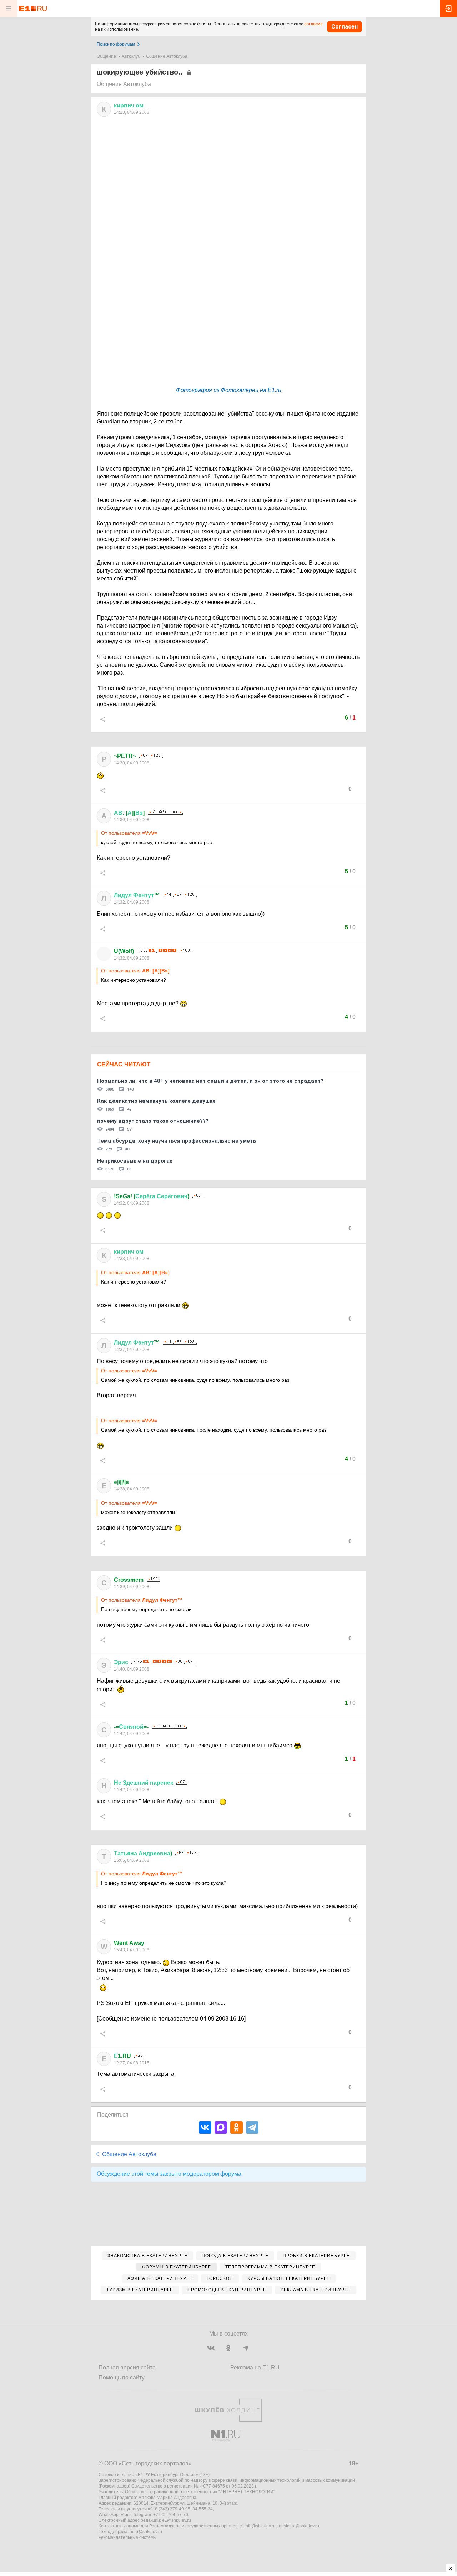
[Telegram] (252, 2127)
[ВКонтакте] (205, 2127)
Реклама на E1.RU (255, 2367)
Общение (106, 56)
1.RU (122, 2056)
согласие (313, 24)
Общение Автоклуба (167, 56)
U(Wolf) (124, 951)
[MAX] (221, 2127)
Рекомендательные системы (128, 2537)
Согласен (345, 27)
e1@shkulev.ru (177, 2520)
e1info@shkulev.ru (258, 2526)
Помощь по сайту (122, 2377)
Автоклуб (131, 56)
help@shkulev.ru (146, 2532)
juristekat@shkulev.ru (298, 2526)
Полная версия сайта (127, 2367)
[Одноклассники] (237, 2127)
